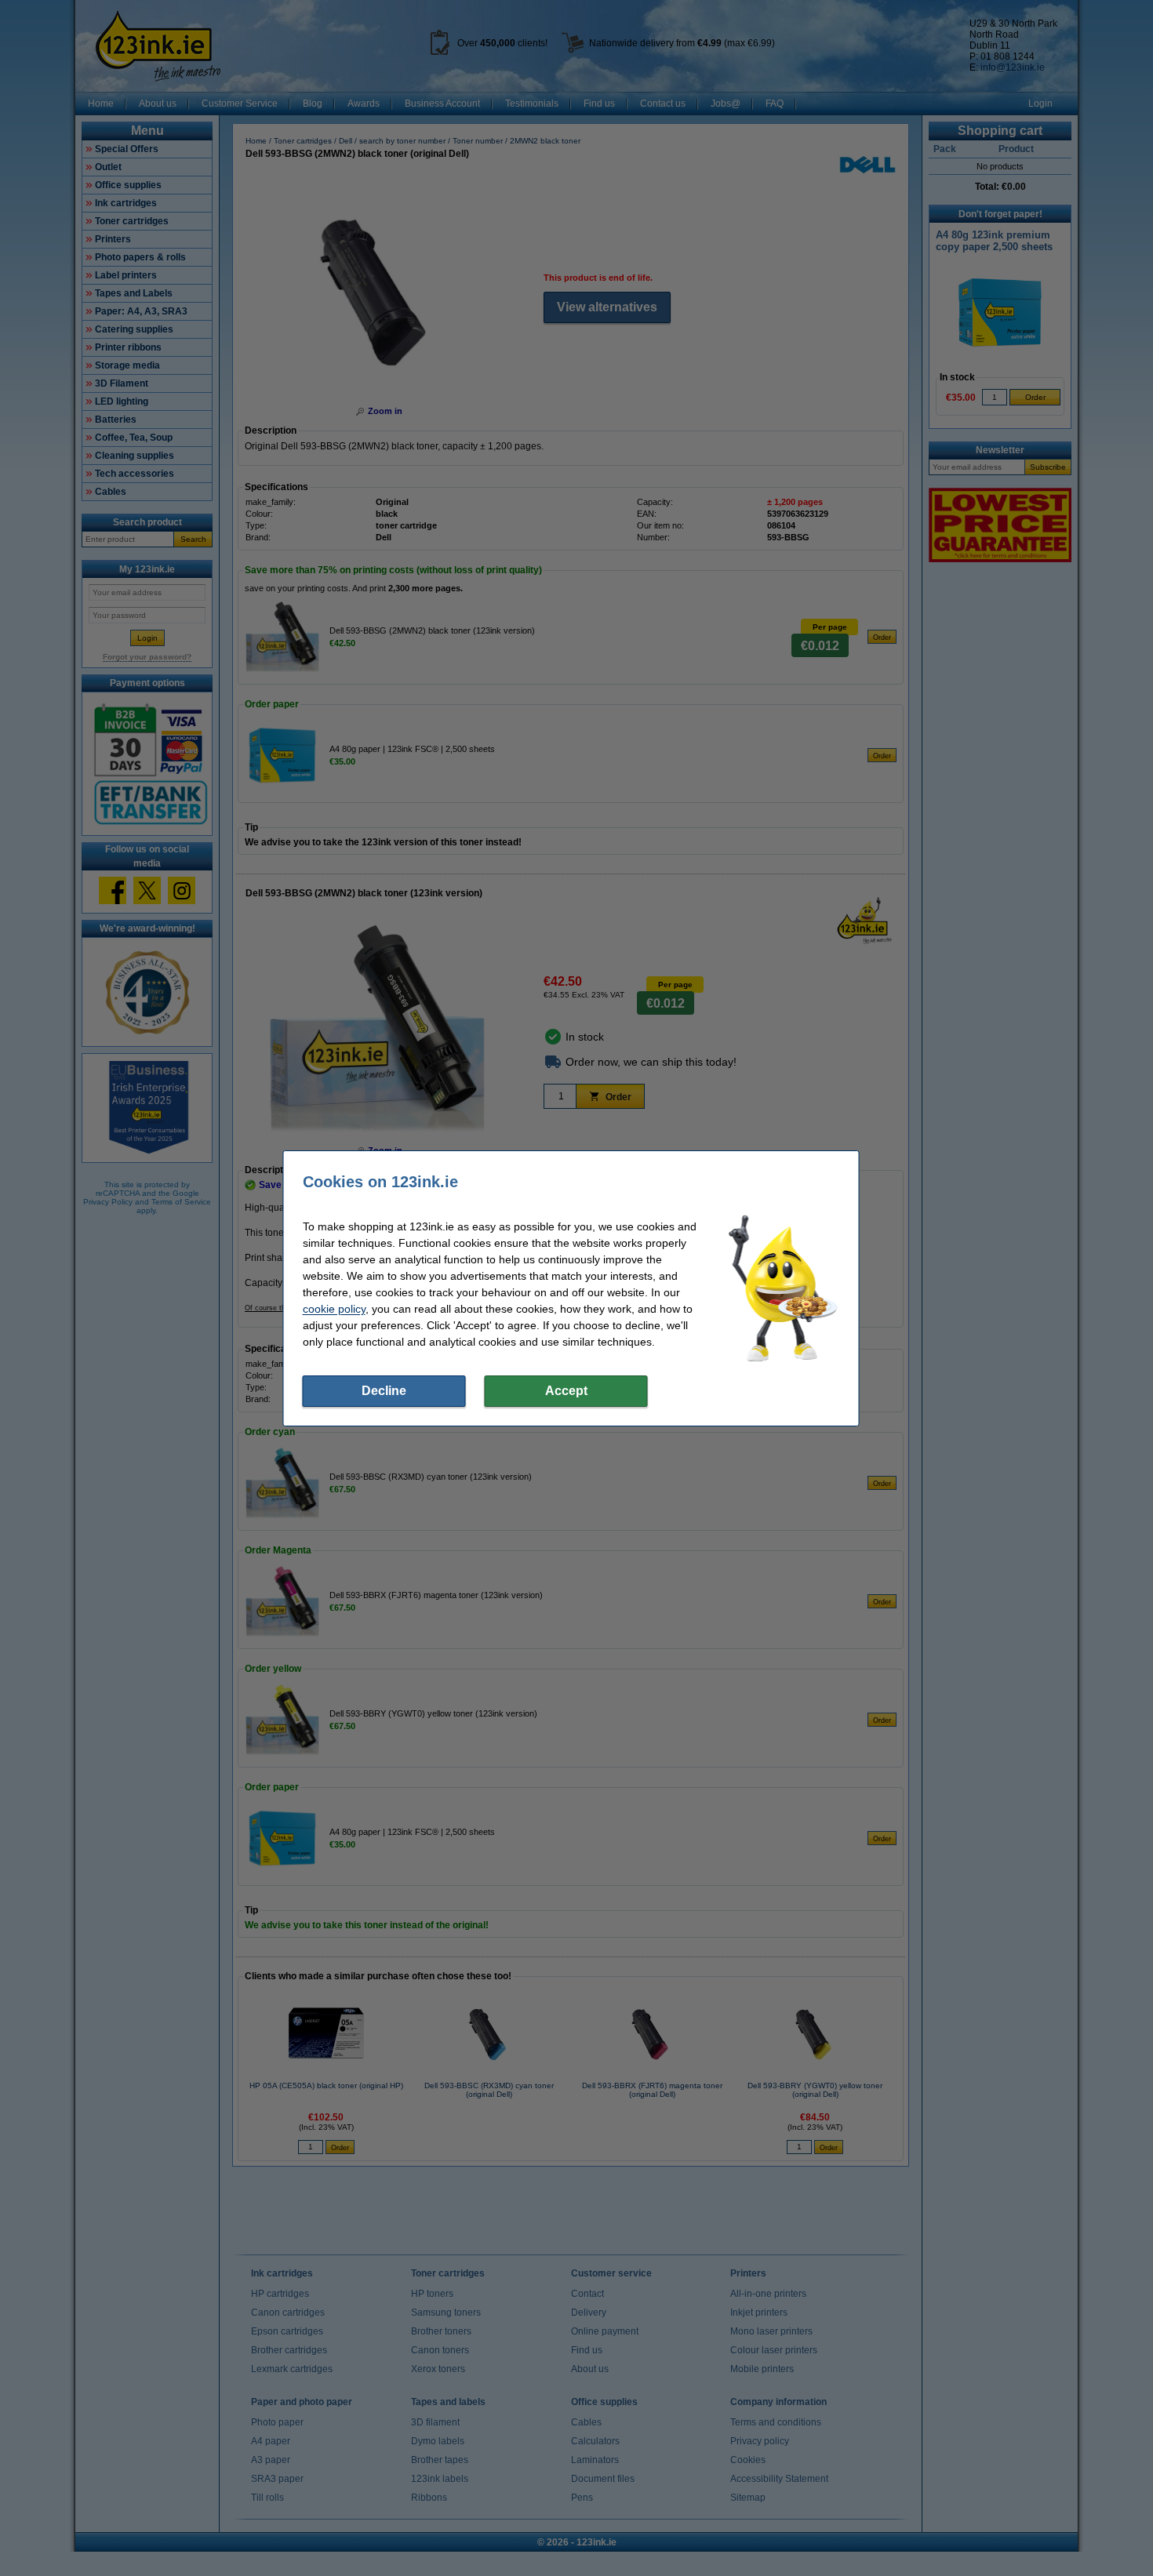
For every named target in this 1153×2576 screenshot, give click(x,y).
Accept (566, 1391)
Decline (384, 1391)
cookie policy (334, 1309)
